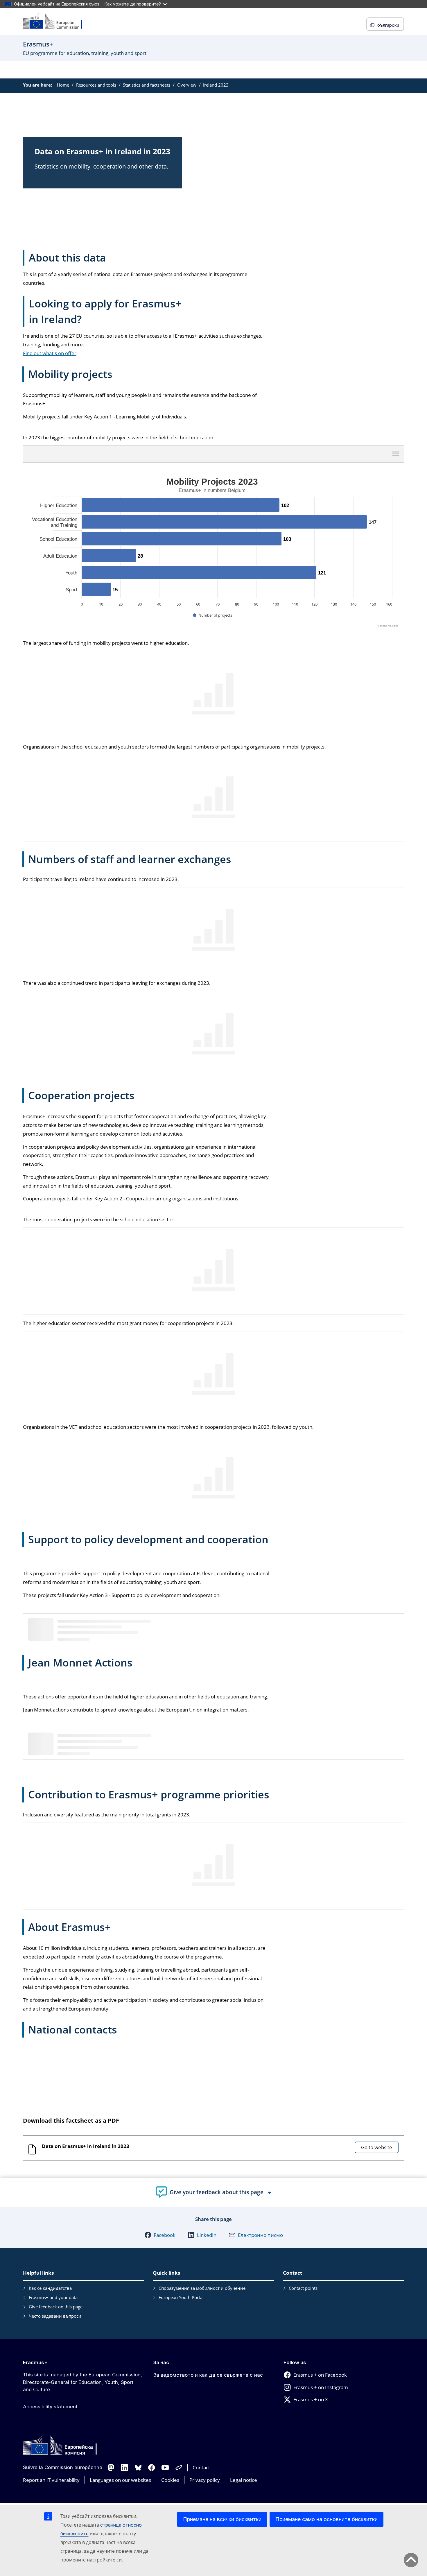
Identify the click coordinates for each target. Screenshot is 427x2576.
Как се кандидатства (50, 2288)
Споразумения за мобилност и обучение (202, 2288)
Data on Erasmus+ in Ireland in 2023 (86, 2146)
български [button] (388, 25)
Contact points (303, 2288)
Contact (201, 2467)
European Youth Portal (181, 2297)
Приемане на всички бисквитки (222, 2519)
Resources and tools (96, 85)
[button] (160, 2235)
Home (63, 85)
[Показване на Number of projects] (212, 615)
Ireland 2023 (216, 85)
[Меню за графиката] (396, 454)
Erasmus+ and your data (53, 2297)
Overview (187, 85)
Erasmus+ (35, 2362)
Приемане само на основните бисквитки (326, 2519)
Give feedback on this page (56, 2307)
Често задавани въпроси (55, 2316)
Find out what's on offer (50, 353)
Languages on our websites (120, 2480)
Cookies (170, 2480)
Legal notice (244, 2480)
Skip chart (214, 454)
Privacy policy (205, 2480)
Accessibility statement (50, 2407)
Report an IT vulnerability (51, 2480)
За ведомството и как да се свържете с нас (208, 2375)
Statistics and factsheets (147, 85)
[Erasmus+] (56, 22)
